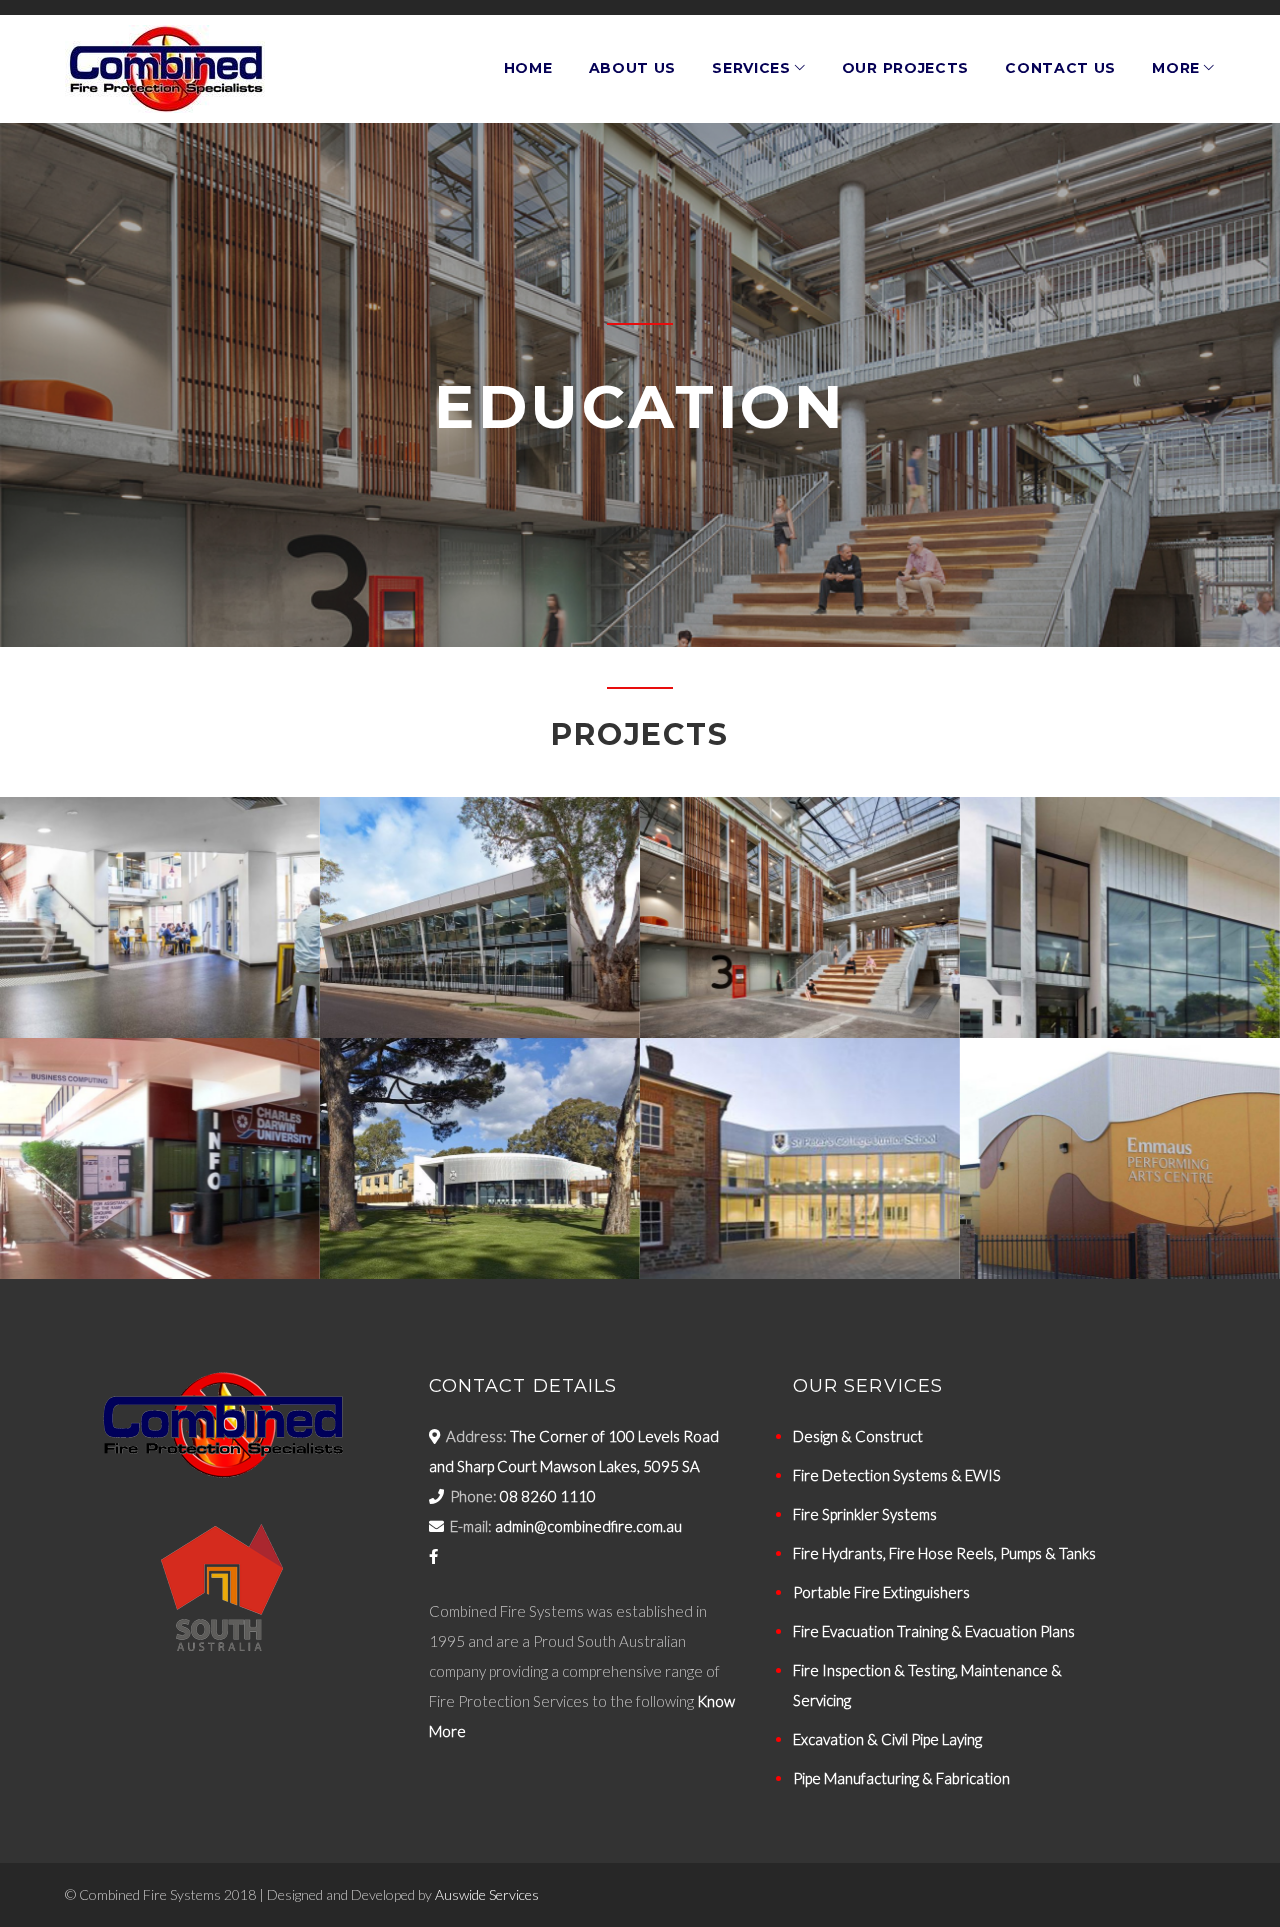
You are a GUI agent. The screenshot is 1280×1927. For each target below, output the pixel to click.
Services (751, 68)
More (1176, 68)
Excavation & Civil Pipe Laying (887, 1739)
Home (528, 68)
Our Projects (905, 68)
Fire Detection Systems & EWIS (897, 1475)
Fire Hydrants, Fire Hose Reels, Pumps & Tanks (944, 1553)
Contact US (1060, 68)
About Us (633, 68)
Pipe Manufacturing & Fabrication (901, 1778)
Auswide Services (487, 1894)
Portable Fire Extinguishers (881, 1592)
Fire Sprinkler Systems (865, 1514)
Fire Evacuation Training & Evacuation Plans (934, 1631)
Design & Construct (858, 1436)
